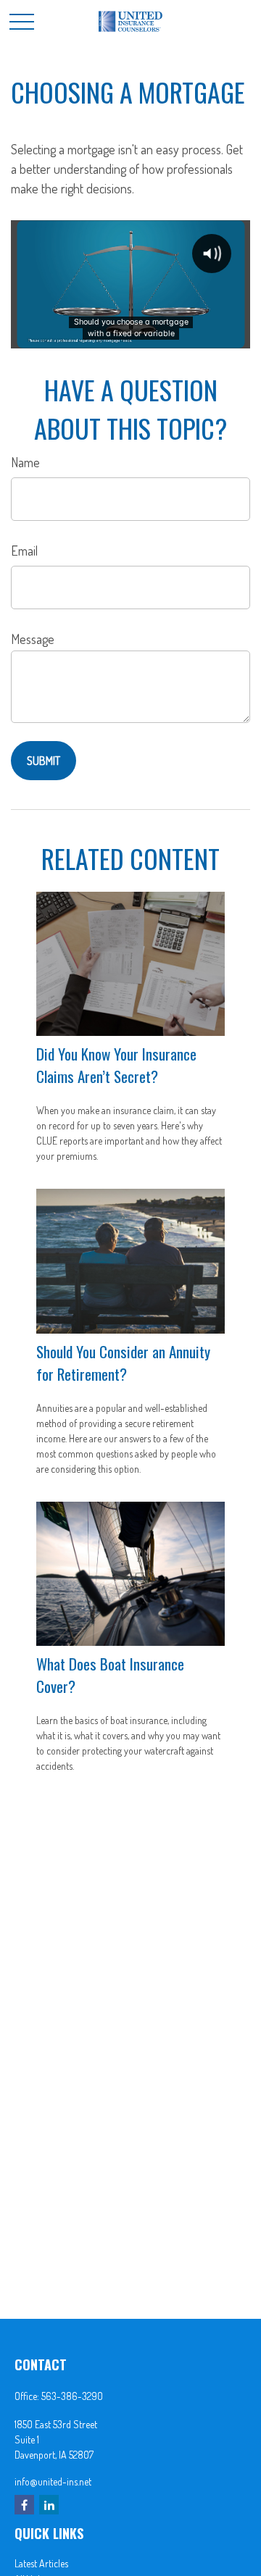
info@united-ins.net (53, 2481)
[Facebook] (24, 2505)
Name (25, 462)
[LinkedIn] (49, 2505)
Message (33, 639)
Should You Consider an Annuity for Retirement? (123, 1363)
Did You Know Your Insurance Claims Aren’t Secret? (116, 1065)
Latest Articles (41, 2563)
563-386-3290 (72, 2396)
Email (24, 551)
